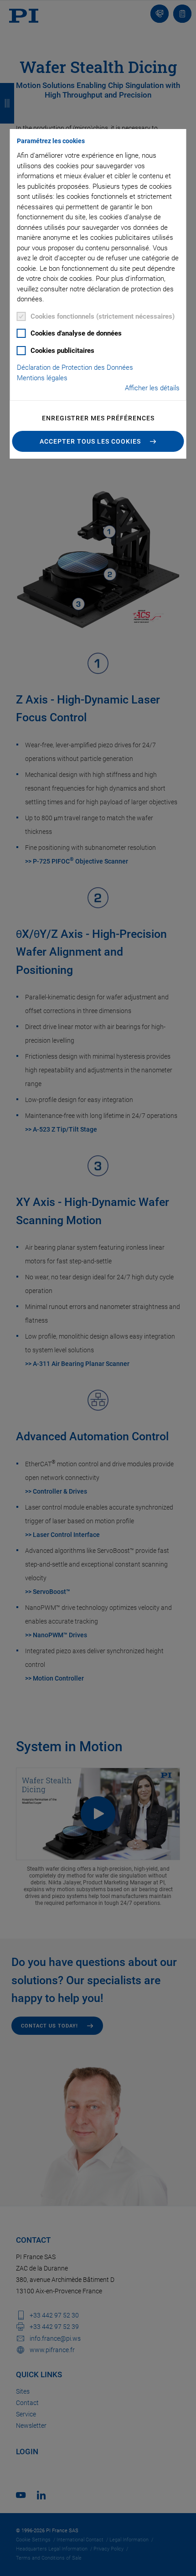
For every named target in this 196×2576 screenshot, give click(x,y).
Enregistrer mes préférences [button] (98, 418)
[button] (98, 441)
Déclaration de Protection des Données (75, 367)
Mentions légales (42, 378)
